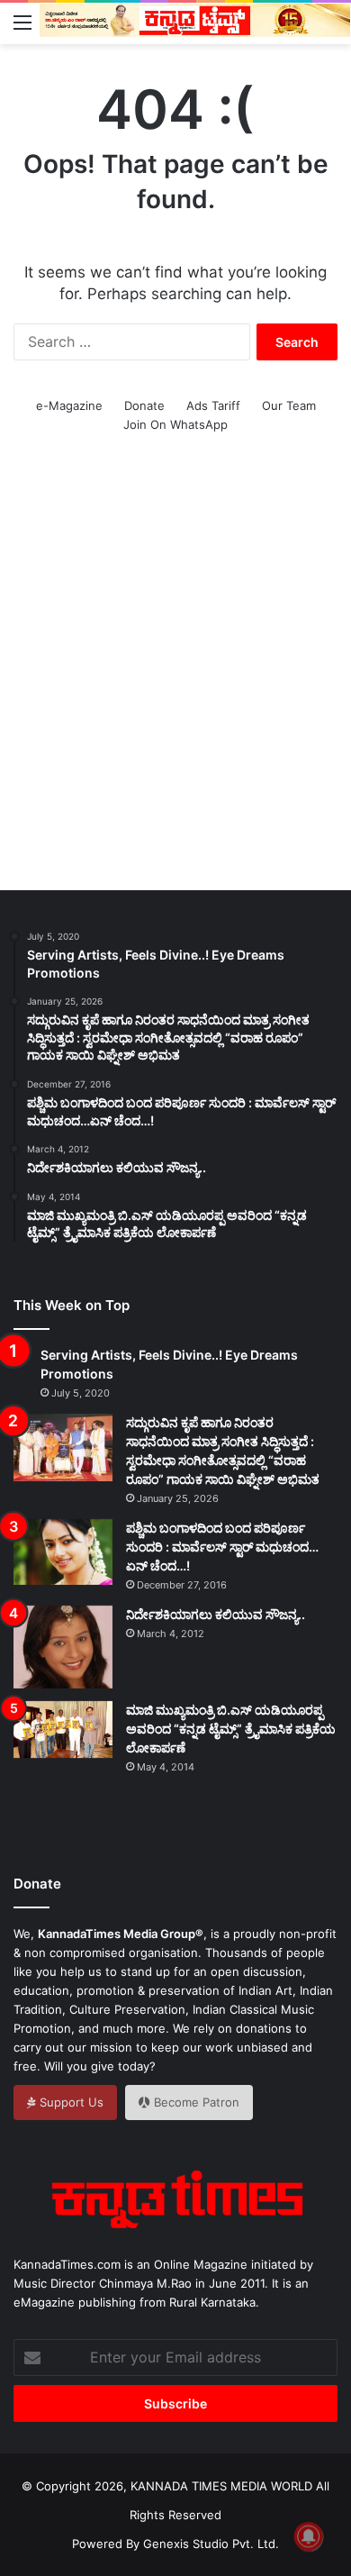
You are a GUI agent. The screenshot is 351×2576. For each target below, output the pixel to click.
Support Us (70, 2102)
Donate (144, 405)
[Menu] (22, 22)
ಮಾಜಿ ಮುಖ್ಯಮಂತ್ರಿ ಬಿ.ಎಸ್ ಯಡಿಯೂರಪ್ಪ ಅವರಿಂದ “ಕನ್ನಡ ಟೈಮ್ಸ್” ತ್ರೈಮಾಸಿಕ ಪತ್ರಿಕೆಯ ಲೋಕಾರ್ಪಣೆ (231, 1729)
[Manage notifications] (309, 2536)
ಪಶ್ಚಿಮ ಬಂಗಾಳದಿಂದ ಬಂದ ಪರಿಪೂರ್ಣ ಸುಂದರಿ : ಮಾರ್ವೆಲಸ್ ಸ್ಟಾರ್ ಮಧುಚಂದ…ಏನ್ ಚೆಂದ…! (222, 1547)
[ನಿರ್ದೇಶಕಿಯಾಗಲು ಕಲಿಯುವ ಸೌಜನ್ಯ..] (63, 1647)
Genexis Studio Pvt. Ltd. (211, 2544)
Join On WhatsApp (175, 424)
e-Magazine (69, 405)
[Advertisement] (175, 682)
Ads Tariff (213, 405)
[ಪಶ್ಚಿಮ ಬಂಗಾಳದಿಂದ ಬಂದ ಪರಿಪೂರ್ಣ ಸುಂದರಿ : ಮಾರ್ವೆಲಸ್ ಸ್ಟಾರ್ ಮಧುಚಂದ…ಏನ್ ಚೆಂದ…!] (63, 1552)
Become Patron (195, 2102)
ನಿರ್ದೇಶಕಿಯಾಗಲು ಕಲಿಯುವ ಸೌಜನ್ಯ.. (216, 1614)
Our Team (289, 405)
